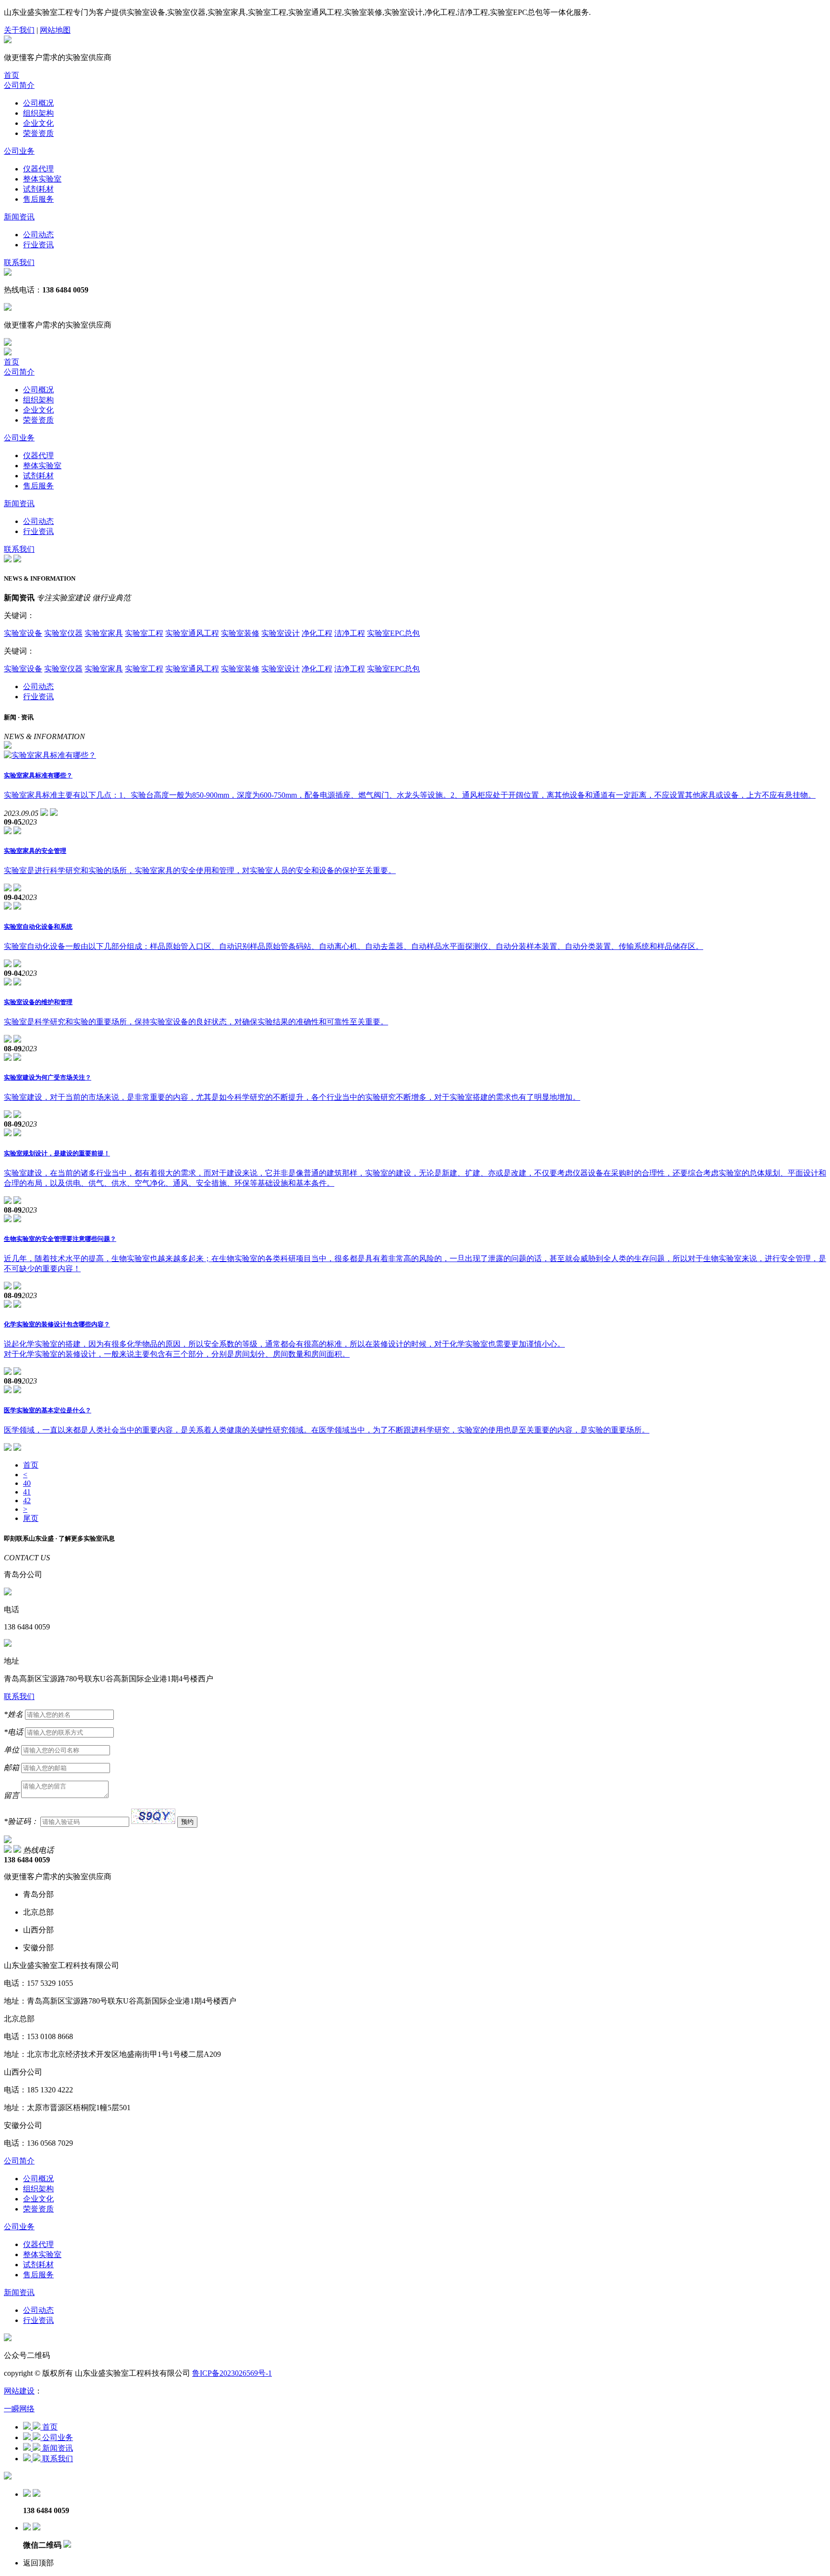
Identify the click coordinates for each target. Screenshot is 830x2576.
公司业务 (19, 151)
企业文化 (38, 123)
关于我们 (19, 30)
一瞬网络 (19, 2409)
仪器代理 (38, 169)
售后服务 (38, 199)
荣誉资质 (38, 133)
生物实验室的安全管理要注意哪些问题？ (60, 1239)
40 (27, 1483)
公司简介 (19, 85)
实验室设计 (281, 633)
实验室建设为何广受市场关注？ (48, 1077)
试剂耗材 (38, 189)
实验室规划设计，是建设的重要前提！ (57, 1153)
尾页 (31, 1518)
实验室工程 (144, 633)
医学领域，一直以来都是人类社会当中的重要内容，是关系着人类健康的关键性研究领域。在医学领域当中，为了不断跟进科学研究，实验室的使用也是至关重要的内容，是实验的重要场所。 (327, 1430)
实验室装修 (240, 633)
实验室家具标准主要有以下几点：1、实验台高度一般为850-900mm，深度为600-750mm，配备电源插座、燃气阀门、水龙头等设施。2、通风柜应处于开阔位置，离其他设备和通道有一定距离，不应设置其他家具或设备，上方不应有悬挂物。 (410, 795)
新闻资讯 (19, 217)
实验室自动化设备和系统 (38, 927)
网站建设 (19, 2391)
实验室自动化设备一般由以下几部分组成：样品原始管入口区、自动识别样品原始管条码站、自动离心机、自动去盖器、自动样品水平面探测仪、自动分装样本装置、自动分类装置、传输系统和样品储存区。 (354, 946)
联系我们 (19, 262)
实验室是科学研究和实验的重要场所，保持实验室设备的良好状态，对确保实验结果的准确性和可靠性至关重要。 (196, 1022)
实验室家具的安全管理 (35, 851)
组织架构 (38, 113)
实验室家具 (104, 633)
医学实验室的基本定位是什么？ (48, 1410)
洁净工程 (350, 633)
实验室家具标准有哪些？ (38, 775)
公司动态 (38, 235)
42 (27, 1501)
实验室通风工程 (192, 633)
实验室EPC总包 (393, 633)
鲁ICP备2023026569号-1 (232, 2373)
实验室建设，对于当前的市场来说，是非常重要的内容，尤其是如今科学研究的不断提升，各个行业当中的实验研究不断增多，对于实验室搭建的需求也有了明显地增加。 (292, 1097)
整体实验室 (42, 179)
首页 (12, 75)
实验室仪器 (63, 633)
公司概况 (38, 103)
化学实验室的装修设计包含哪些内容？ (57, 1324)
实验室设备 (23, 633)
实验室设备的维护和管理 (38, 1002)
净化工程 (317, 633)
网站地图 (55, 30)
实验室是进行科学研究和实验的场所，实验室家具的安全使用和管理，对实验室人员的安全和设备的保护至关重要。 (200, 870)
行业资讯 (38, 245)
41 (27, 1492)
